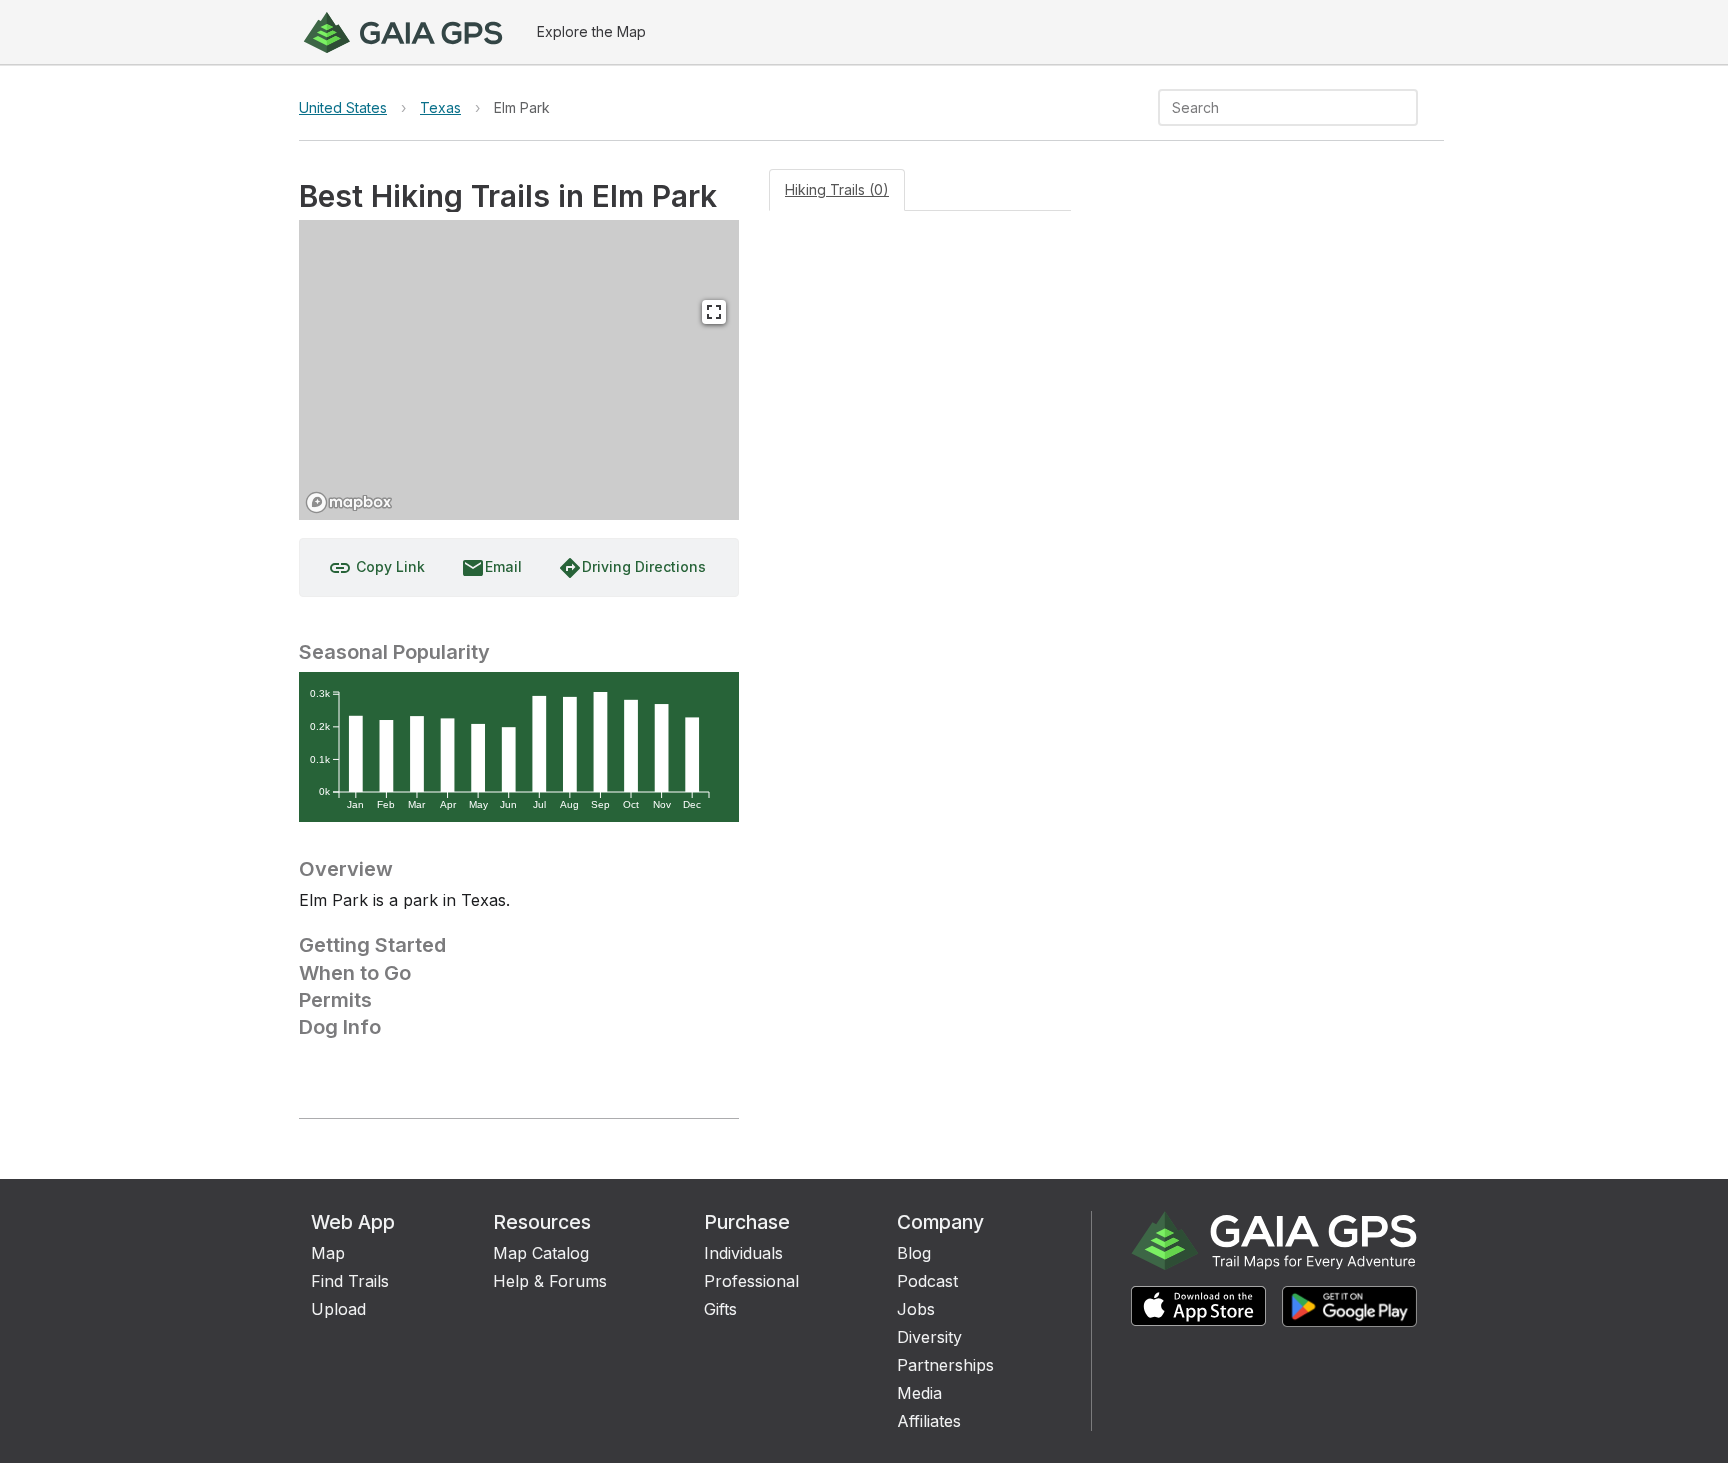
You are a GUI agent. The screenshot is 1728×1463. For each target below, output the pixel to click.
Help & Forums (550, 1281)
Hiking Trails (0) (837, 189)
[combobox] (1271, 107)
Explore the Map (591, 31)
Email (491, 568)
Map (328, 1253)
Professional (751, 1281)
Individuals (743, 1253)
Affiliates (929, 1421)
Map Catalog (541, 1253)
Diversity (929, 1337)
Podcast (927, 1281)
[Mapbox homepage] (349, 502)
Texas (440, 107)
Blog (914, 1253)
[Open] (1409, 109)
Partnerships (945, 1365)
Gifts (720, 1309)
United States (343, 107)
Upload (338, 1309)
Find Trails (350, 1281)
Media (919, 1393)
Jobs (916, 1309)
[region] (519, 370)
